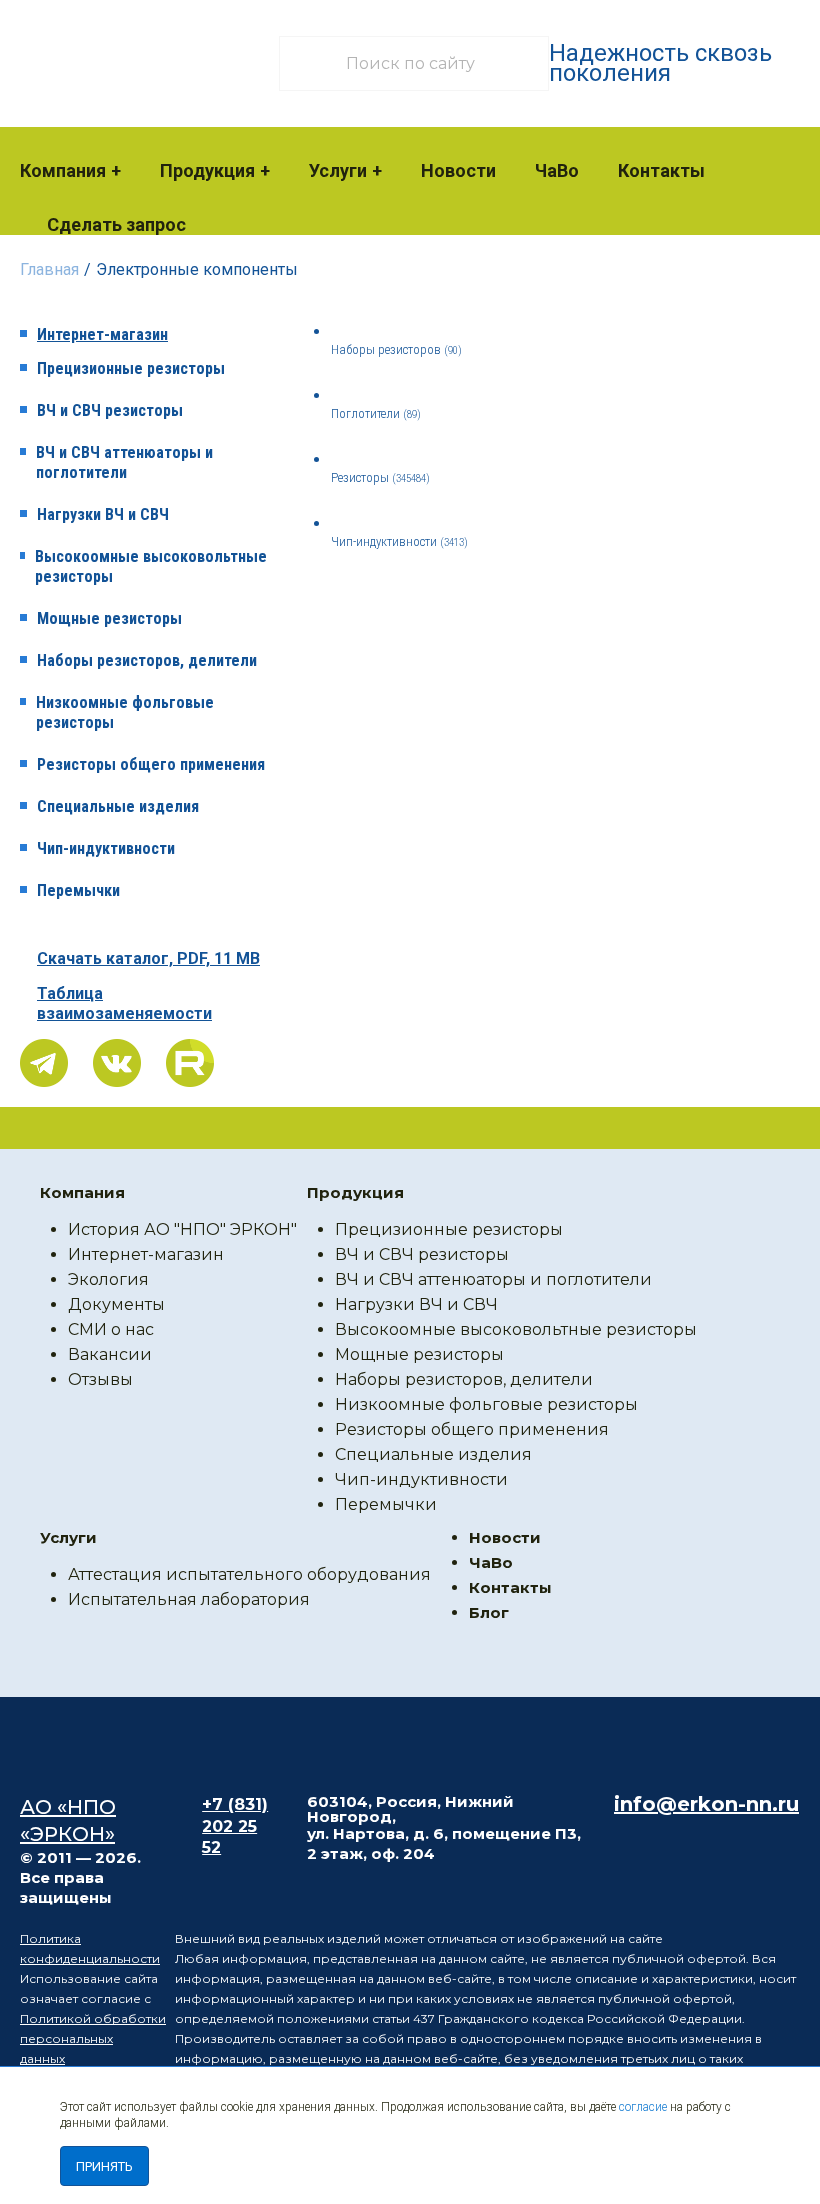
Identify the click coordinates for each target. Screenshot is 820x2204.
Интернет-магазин (102, 334)
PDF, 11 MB (148, 958)
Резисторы (380, 477)
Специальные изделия (118, 806)
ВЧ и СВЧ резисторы (110, 410)
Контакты (661, 170)
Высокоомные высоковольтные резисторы (151, 566)
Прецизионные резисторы (131, 368)
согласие (643, 2107)
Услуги (338, 170)
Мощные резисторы (109, 618)
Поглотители (376, 413)
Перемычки (78, 890)
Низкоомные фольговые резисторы (125, 712)
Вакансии (110, 1354)
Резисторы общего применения (151, 764)
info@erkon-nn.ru (706, 1804)
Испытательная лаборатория (189, 1599)
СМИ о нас (111, 1329)
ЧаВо (557, 170)
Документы (116, 1304)
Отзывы (100, 1379)
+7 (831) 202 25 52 (235, 1826)
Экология (108, 1279)
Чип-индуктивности (106, 848)
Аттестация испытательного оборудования (249, 1574)
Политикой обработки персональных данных (93, 2038)
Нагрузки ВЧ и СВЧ (103, 514)
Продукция (207, 170)
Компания (63, 170)
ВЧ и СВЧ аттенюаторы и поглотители (124, 462)
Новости (458, 170)
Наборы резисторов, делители (147, 660)
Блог (489, 1612)
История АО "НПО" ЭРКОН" (182, 1229)
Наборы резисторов (396, 349)
